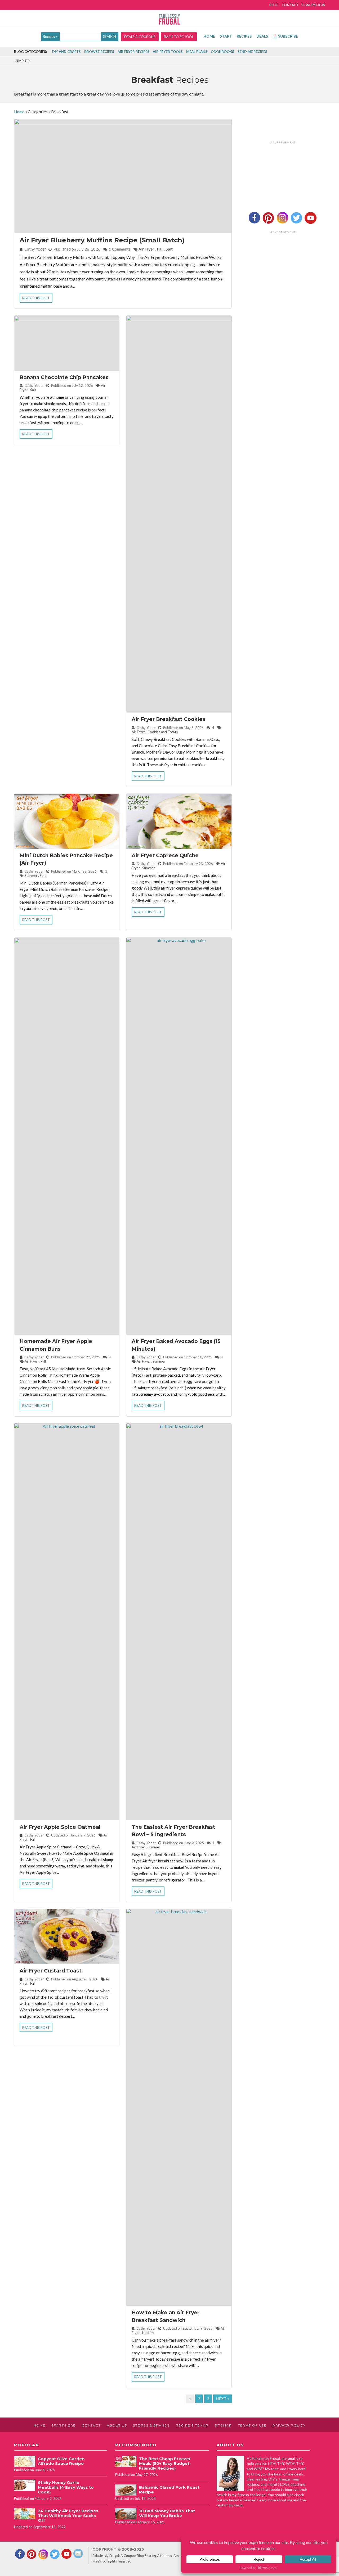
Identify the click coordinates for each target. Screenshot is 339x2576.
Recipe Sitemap (192, 2425)
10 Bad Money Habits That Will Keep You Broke (167, 2513)
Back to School (179, 37)
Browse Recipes (99, 52)
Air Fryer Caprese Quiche (165, 856)
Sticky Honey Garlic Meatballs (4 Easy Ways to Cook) (66, 2487)
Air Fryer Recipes (133, 52)
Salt (169, 249)
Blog (274, 5)
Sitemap (223, 2425)
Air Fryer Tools (168, 52)
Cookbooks (222, 52)
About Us (117, 2425)
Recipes (244, 36)
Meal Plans (197, 52)
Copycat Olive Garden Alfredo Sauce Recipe (61, 2461)
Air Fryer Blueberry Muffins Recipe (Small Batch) (102, 240)
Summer (31, 876)
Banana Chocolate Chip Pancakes (64, 377)
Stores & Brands (151, 2425)
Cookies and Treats (163, 732)
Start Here (64, 2425)
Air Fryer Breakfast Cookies (169, 719)
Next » (222, 2399)
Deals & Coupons (140, 37)
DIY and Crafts (66, 52)
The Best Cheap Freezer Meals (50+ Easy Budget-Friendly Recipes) (165, 2463)
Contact (290, 5)
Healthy (148, 2333)
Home (209, 36)
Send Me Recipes (252, 52)
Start (226, 36)
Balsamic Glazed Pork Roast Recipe (169, 2490)
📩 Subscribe (285, 36)
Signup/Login (313, 5)
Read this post (36, 298)
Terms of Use (252, 2425)
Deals (262, 36)
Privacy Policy (289, 2425)
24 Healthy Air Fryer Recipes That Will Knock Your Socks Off (68, 2516)
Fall (160, 249)
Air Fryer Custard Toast (51, 1971)
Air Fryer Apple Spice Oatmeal (60, 1827)
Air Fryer (146, 249)
